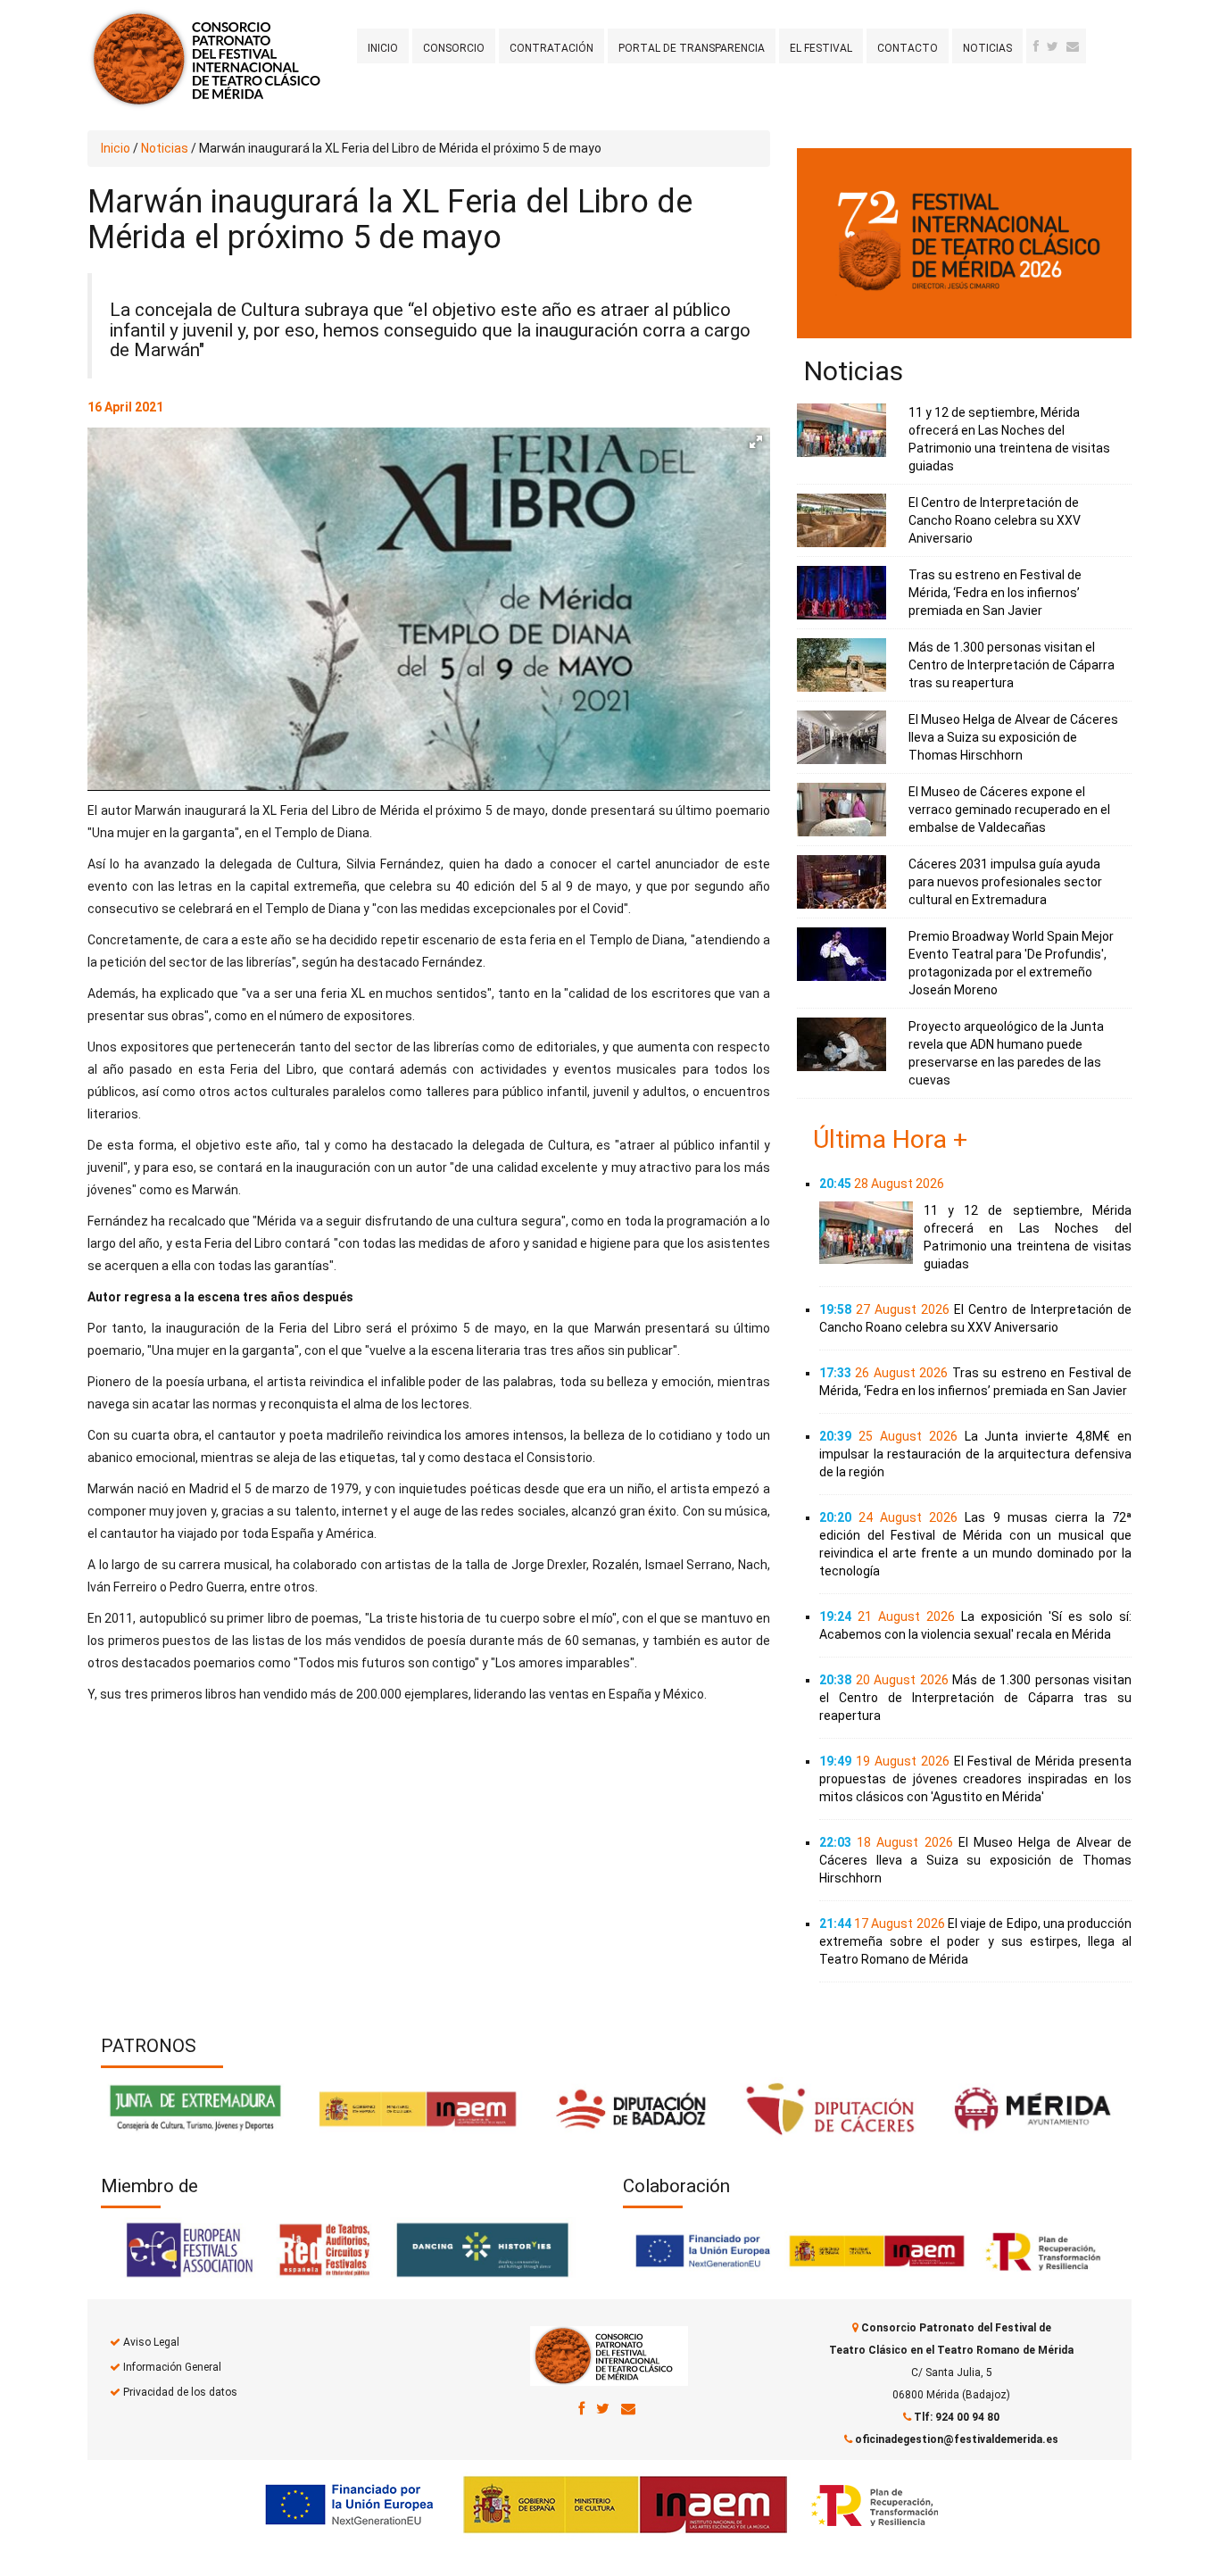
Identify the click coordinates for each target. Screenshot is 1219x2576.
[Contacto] (1073, 46)
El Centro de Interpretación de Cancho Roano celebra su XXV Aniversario (995, 520)
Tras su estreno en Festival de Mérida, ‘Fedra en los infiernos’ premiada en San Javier (995, 593)
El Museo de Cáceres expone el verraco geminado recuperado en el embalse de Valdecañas (1009, 810)
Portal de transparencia (692, 48)
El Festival (821, 48)
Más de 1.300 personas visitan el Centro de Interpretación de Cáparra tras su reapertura (1012, 665)
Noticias (987, 48)
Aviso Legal (151, 2342)
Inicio (383, 48)
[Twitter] (1053, 46)
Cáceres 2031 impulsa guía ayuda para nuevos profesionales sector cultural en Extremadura (1005, 882)
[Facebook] (1036, 46)
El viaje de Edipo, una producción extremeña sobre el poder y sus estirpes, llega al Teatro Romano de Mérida (975, 1941)
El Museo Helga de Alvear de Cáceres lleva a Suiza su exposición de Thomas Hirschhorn (1013, 737)
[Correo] (628, 2408)
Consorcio (454, 48)
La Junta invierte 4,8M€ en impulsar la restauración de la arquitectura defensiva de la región (975, 1454)
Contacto (908, 48)
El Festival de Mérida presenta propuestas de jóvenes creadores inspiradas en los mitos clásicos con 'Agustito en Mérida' (975, 1779)
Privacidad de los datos (180, 2392)
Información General (172, 2367)
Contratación (551, 48)
